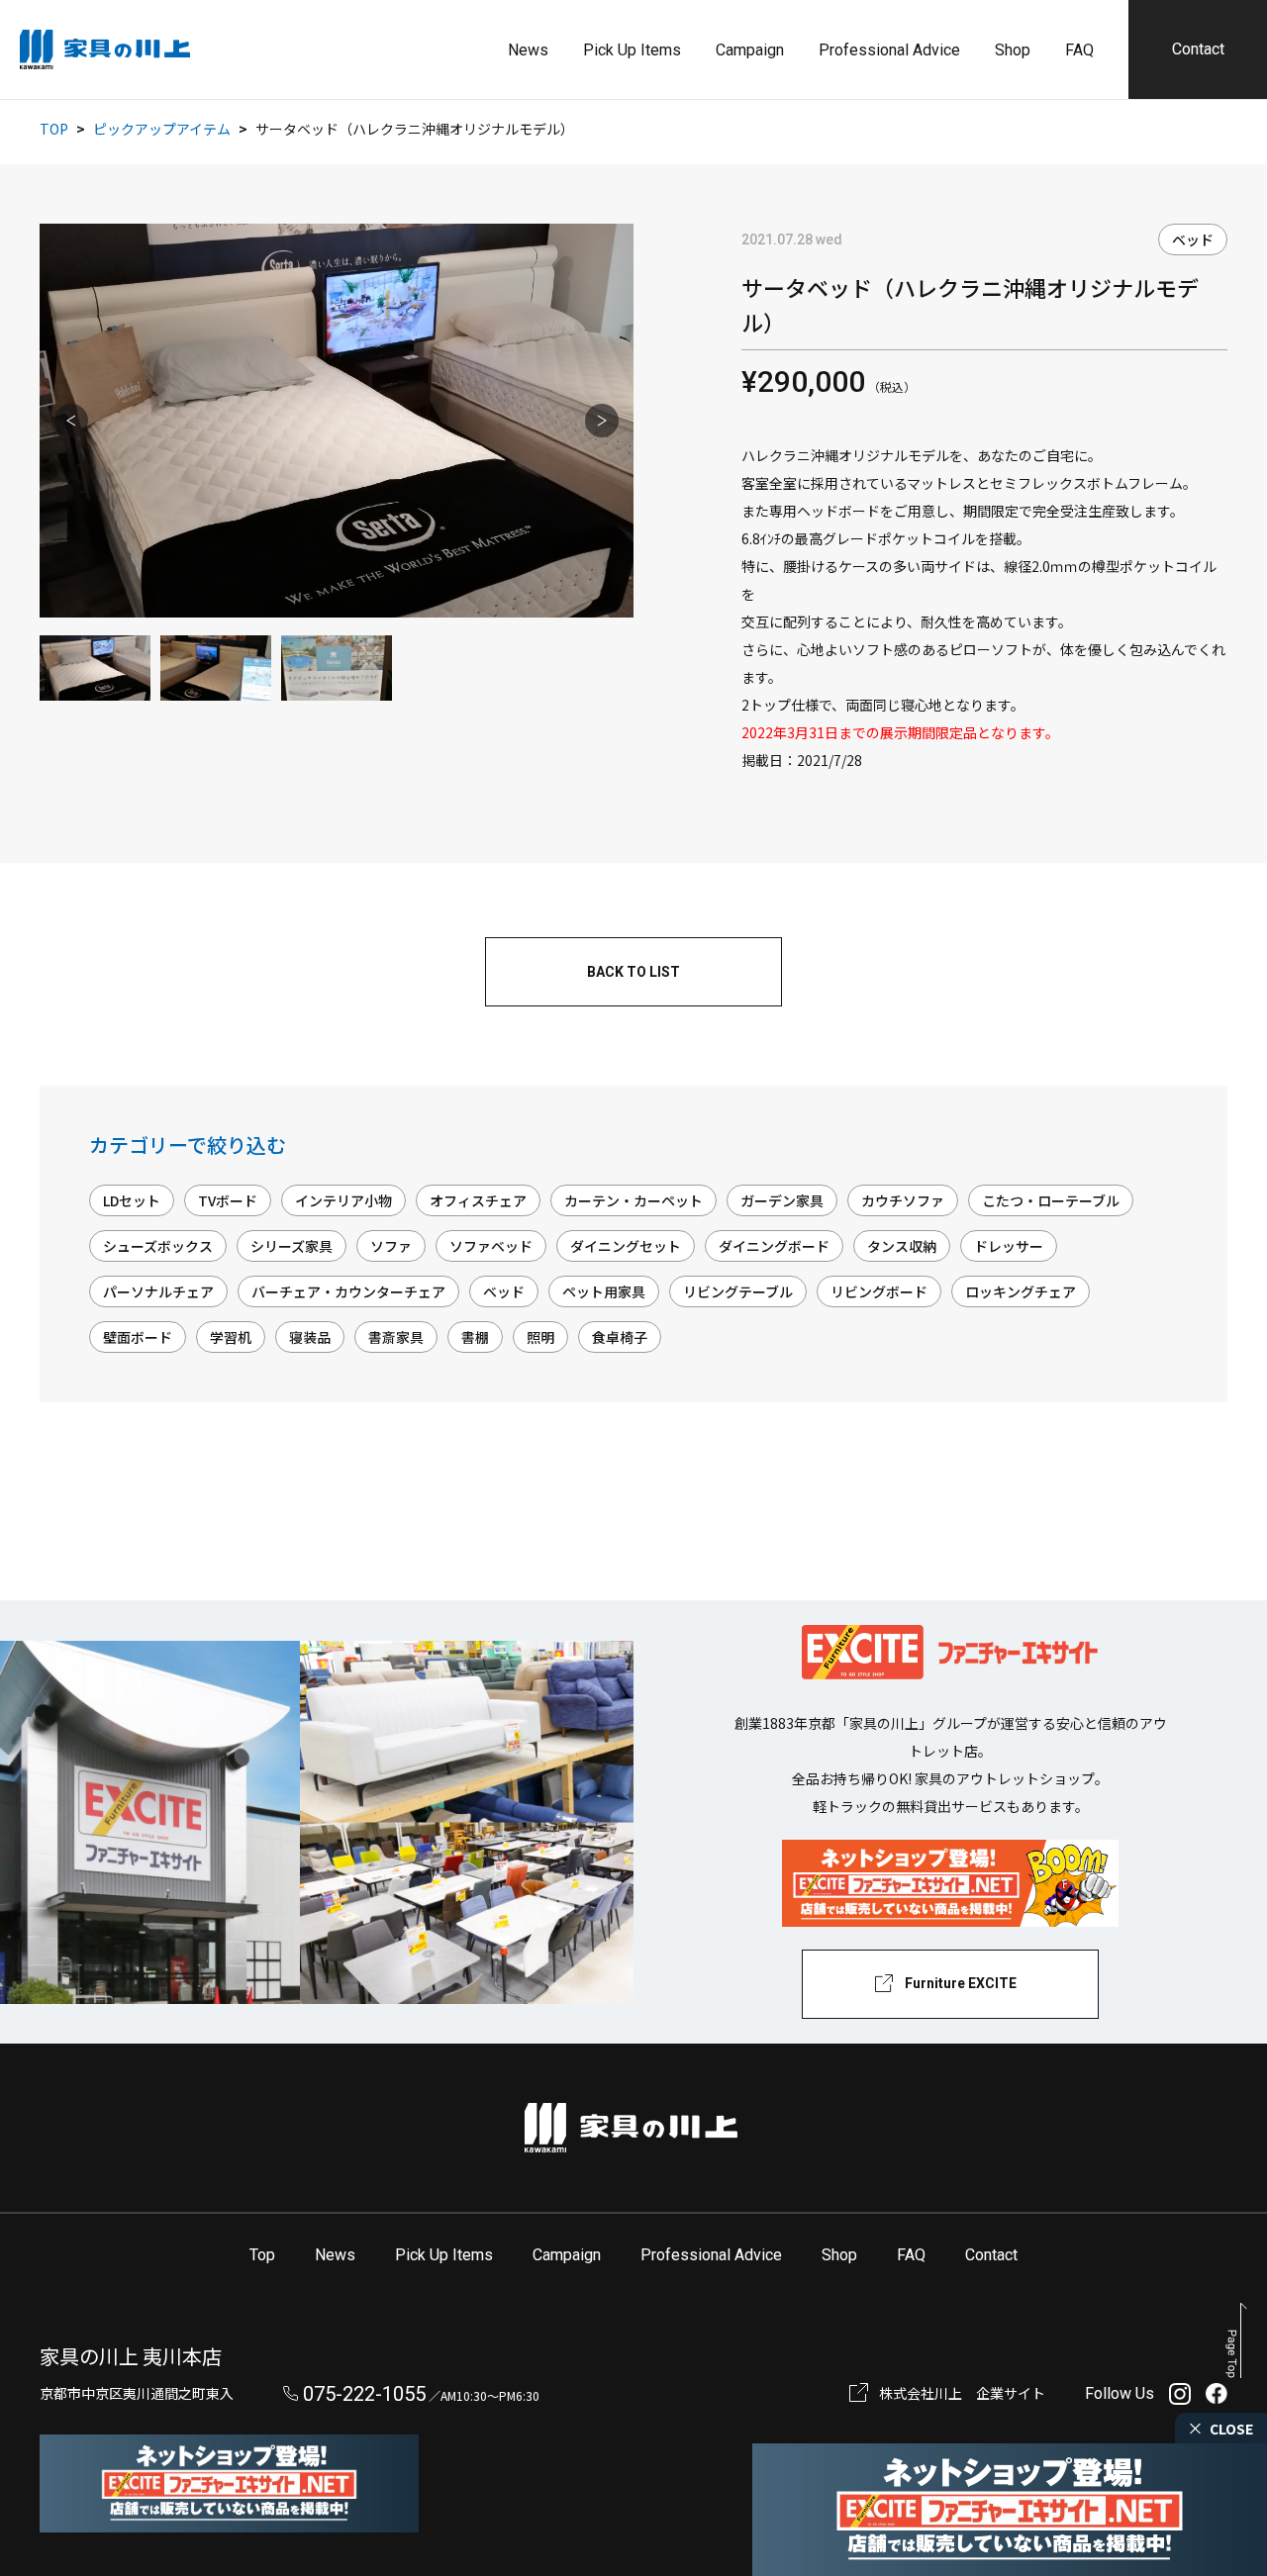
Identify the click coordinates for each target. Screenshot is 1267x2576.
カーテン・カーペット (633, 1200)
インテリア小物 (343, 1200)
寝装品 (310, 1337)
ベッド (1193, 239)
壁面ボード (138, 1337)
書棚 (475, 1337)
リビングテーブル (738, 1291)
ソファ (391, 1246)
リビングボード (879, 1291)
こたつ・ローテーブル (1051, 1200)
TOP (54, 129)
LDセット (132, 1200)
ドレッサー (1009, 1246)
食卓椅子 (620, 1337)
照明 (540, 1337)
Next (602, 421)
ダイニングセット (626, 1246)
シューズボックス (158, 1246)
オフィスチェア (478, 1200)
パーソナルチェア (158, 1291)
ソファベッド (491, 1246)
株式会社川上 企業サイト (962, 2393)
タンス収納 (902, 1246)
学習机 (231, 1337)
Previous (71, 421)
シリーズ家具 (292, 1246)
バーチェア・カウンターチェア (348, 1291)
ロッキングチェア (1021, 1291)
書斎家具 (396, 1337)
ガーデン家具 (782, 1200)
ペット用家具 (604, 1291)
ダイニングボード (774, 1246)
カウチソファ (903, 1200)
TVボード (228, 1200)
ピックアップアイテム (162, 129)
